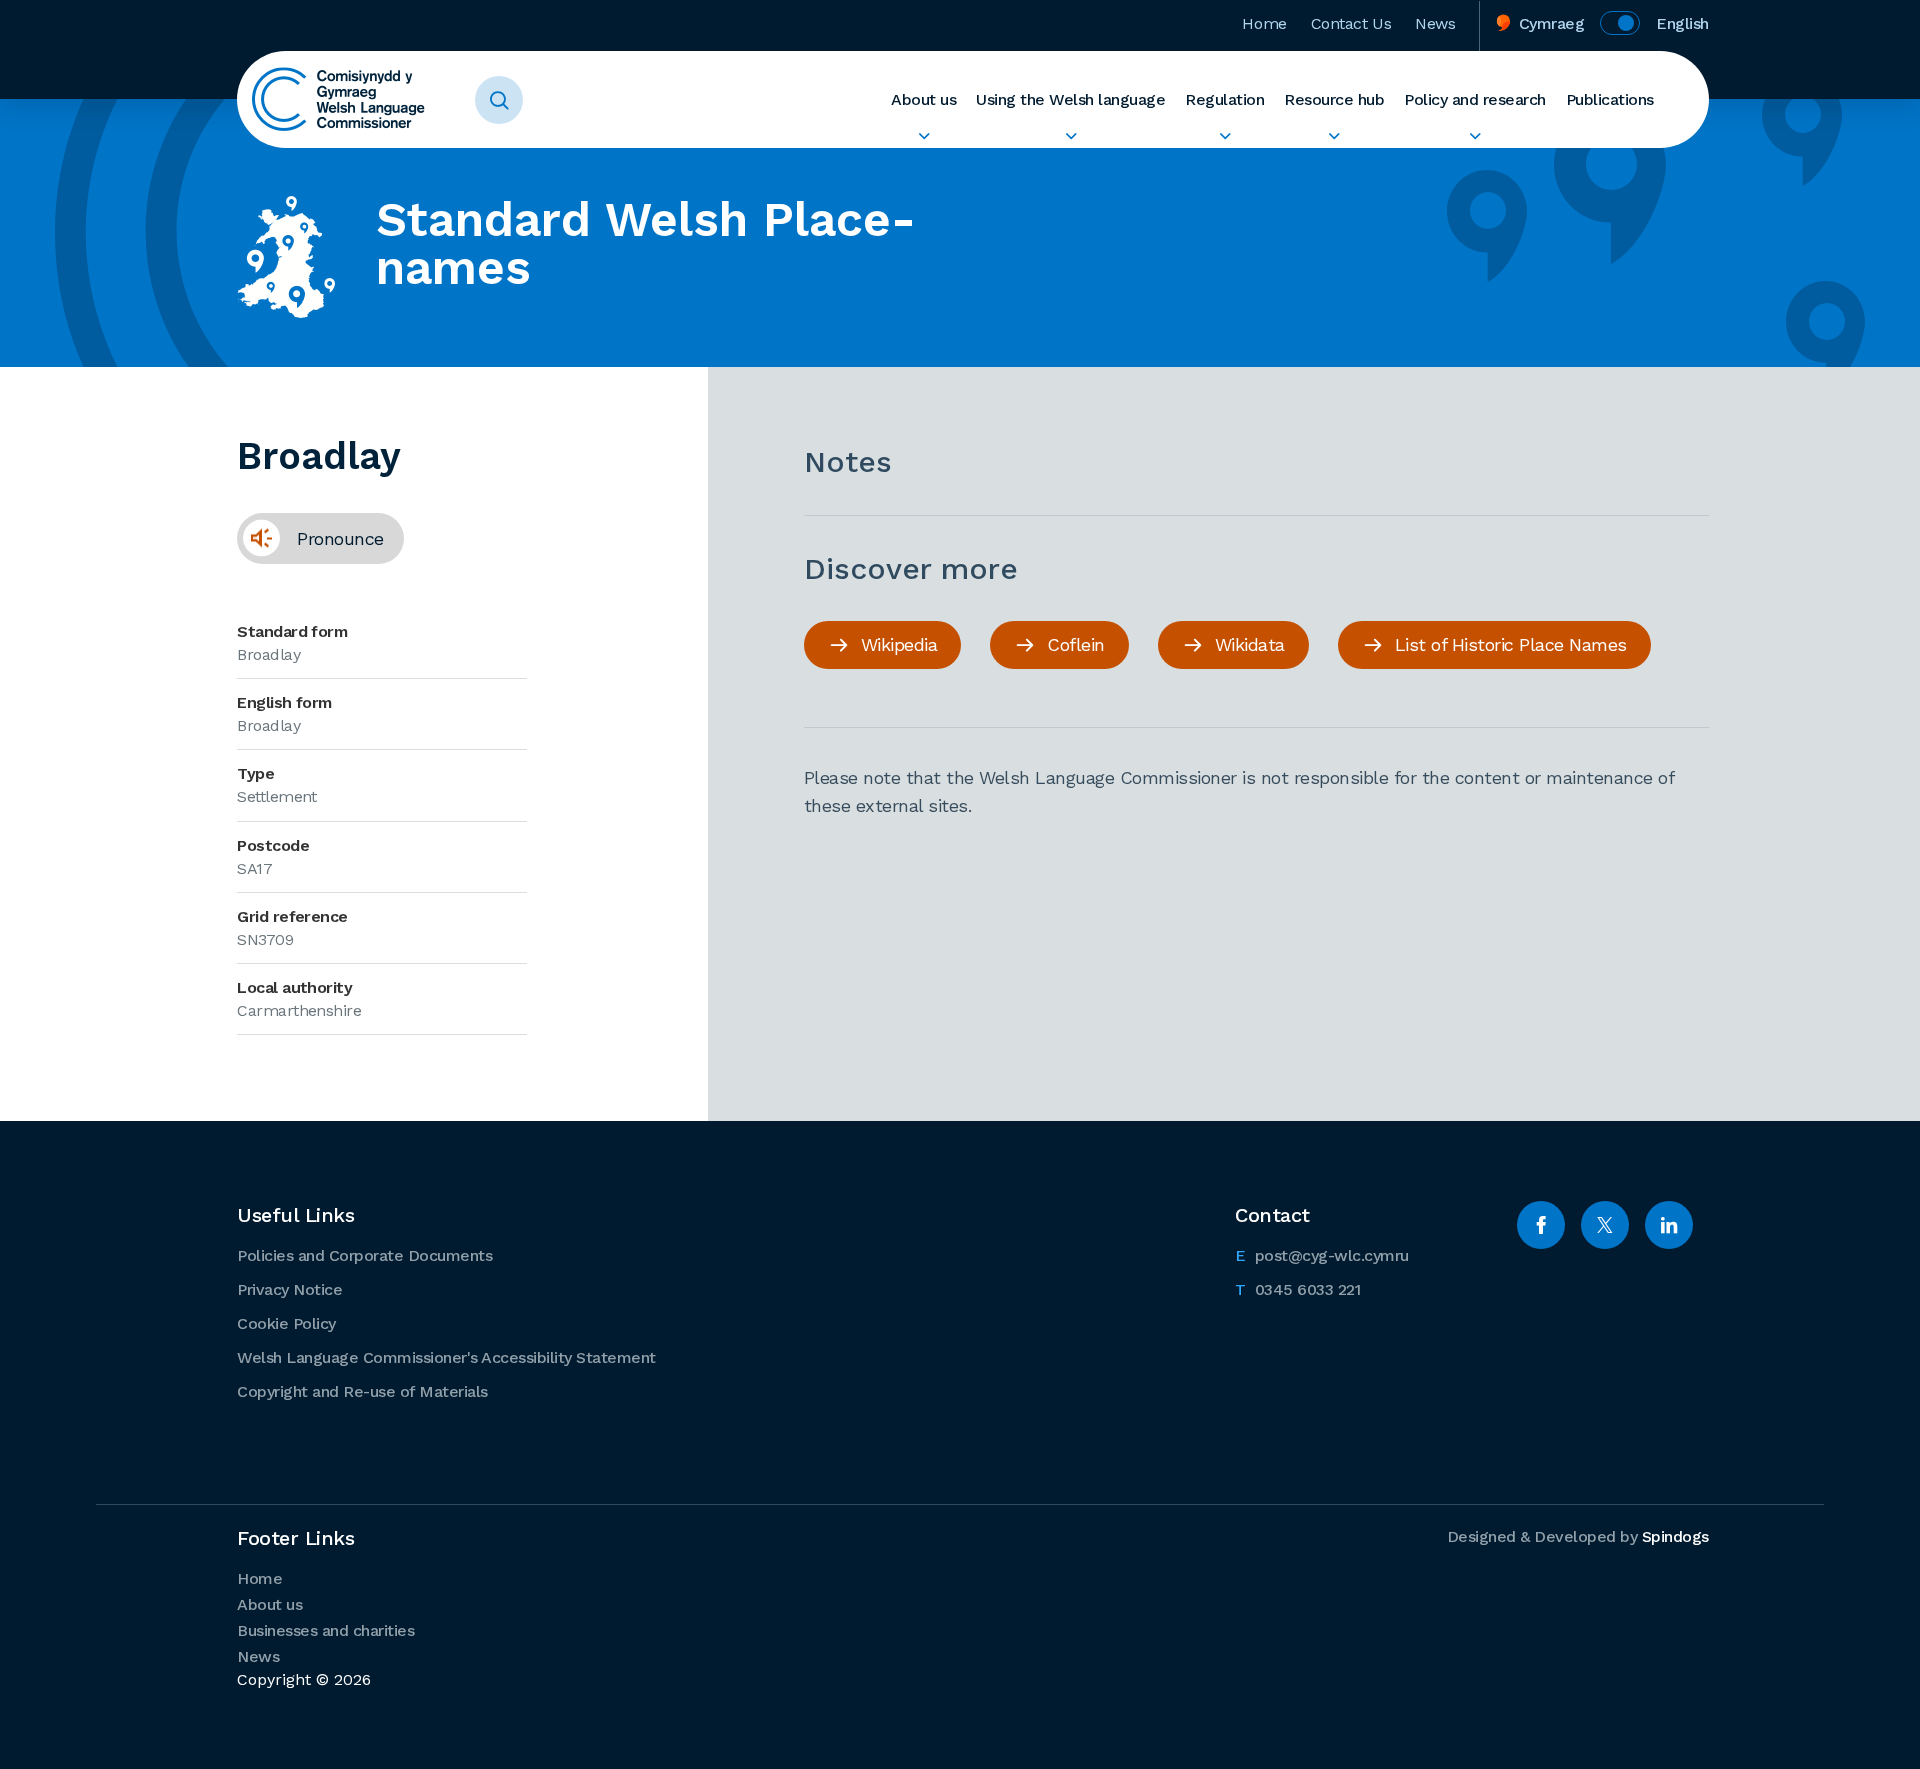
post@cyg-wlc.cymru (1322, 1255)
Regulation (1224, 99)
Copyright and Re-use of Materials (362, 1391)
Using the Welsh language (1070, 99)
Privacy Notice (289, 1289)
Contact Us (1351, 23)
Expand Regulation (1224, 136)
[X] (1605, 1225)
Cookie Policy (286, 1323)
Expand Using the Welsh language (1070, 136)
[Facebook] (1541, 1225)
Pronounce (310, 538)
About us (923, 99)
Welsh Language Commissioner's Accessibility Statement (446, 1357)
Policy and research (1475, 99)
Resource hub (1334, 99)
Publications (1610, 99)
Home (1264, 23)
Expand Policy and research (1475, 136)
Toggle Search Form (499, 100)
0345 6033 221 (1297, 1289)
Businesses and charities (325, 1630)
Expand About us (923, 136)
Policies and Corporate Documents (364, 1255)
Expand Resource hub (1334, 136)
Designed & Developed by (1578, 1536)
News (1435, 23)
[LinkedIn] (1669, 1225)
